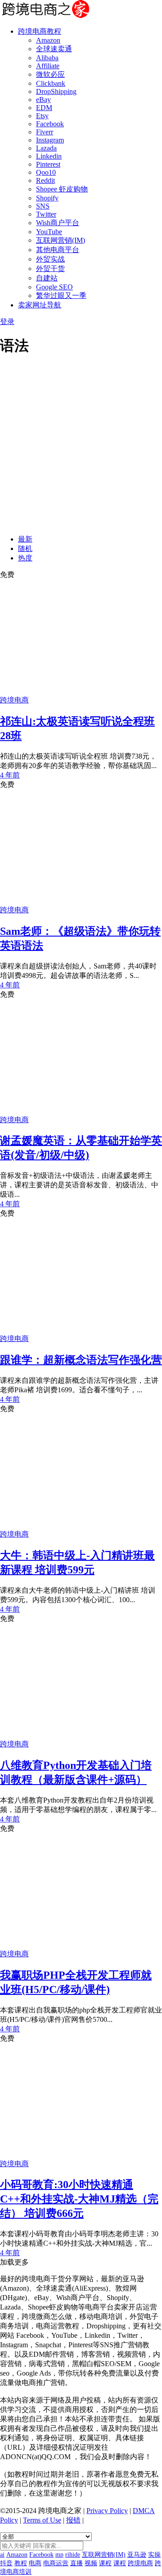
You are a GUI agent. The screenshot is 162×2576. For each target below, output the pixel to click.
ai (2, 2555)
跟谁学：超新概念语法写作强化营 (81, 1360)
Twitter (46, 214)
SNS (43, 206)
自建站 (47, 278)
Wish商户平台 (58, 223)
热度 (25, 558)
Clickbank (51, 83)
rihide (73, 2555)
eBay (43, 100)
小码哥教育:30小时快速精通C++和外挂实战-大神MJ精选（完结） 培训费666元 (79, 2199)
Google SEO (54, 287)
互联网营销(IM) (61, 240)
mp (59, 2555)
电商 (35, 2563)
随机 (25, 549)
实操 (154, 2555)
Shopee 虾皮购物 (62, 189)
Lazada (46, 148)
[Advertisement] (81, 447)
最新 (25, 539)
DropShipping (56, 91)
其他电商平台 (58, 250)
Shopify (47, 198)
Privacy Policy (107, 2511)
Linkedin (49, 156)
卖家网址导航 (40, 305)
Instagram (50, 140)
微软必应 (50, 74)
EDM (44, 108)
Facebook (50, 124)
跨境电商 (14, 700)
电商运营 (56, 2563)
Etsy (42, 116)
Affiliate (48, 66)
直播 (76, 2563)
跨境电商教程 (40, 31)
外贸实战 (50, 259)
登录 (7, 322)
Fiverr (45, 132)
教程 (21, 2563)
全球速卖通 (54, 49)
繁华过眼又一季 (61, 295)
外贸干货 (50, 269)
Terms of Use (42, 2520)
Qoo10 (46, 172)
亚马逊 (137, 2555)
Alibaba (47, 58)
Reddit (45, 180)
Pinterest (48, 164)
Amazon (48, 40)
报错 (73, 2520)
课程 (105, 2563)
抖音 (6, 2563)
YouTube (49, 232)
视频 (91, 2563)
